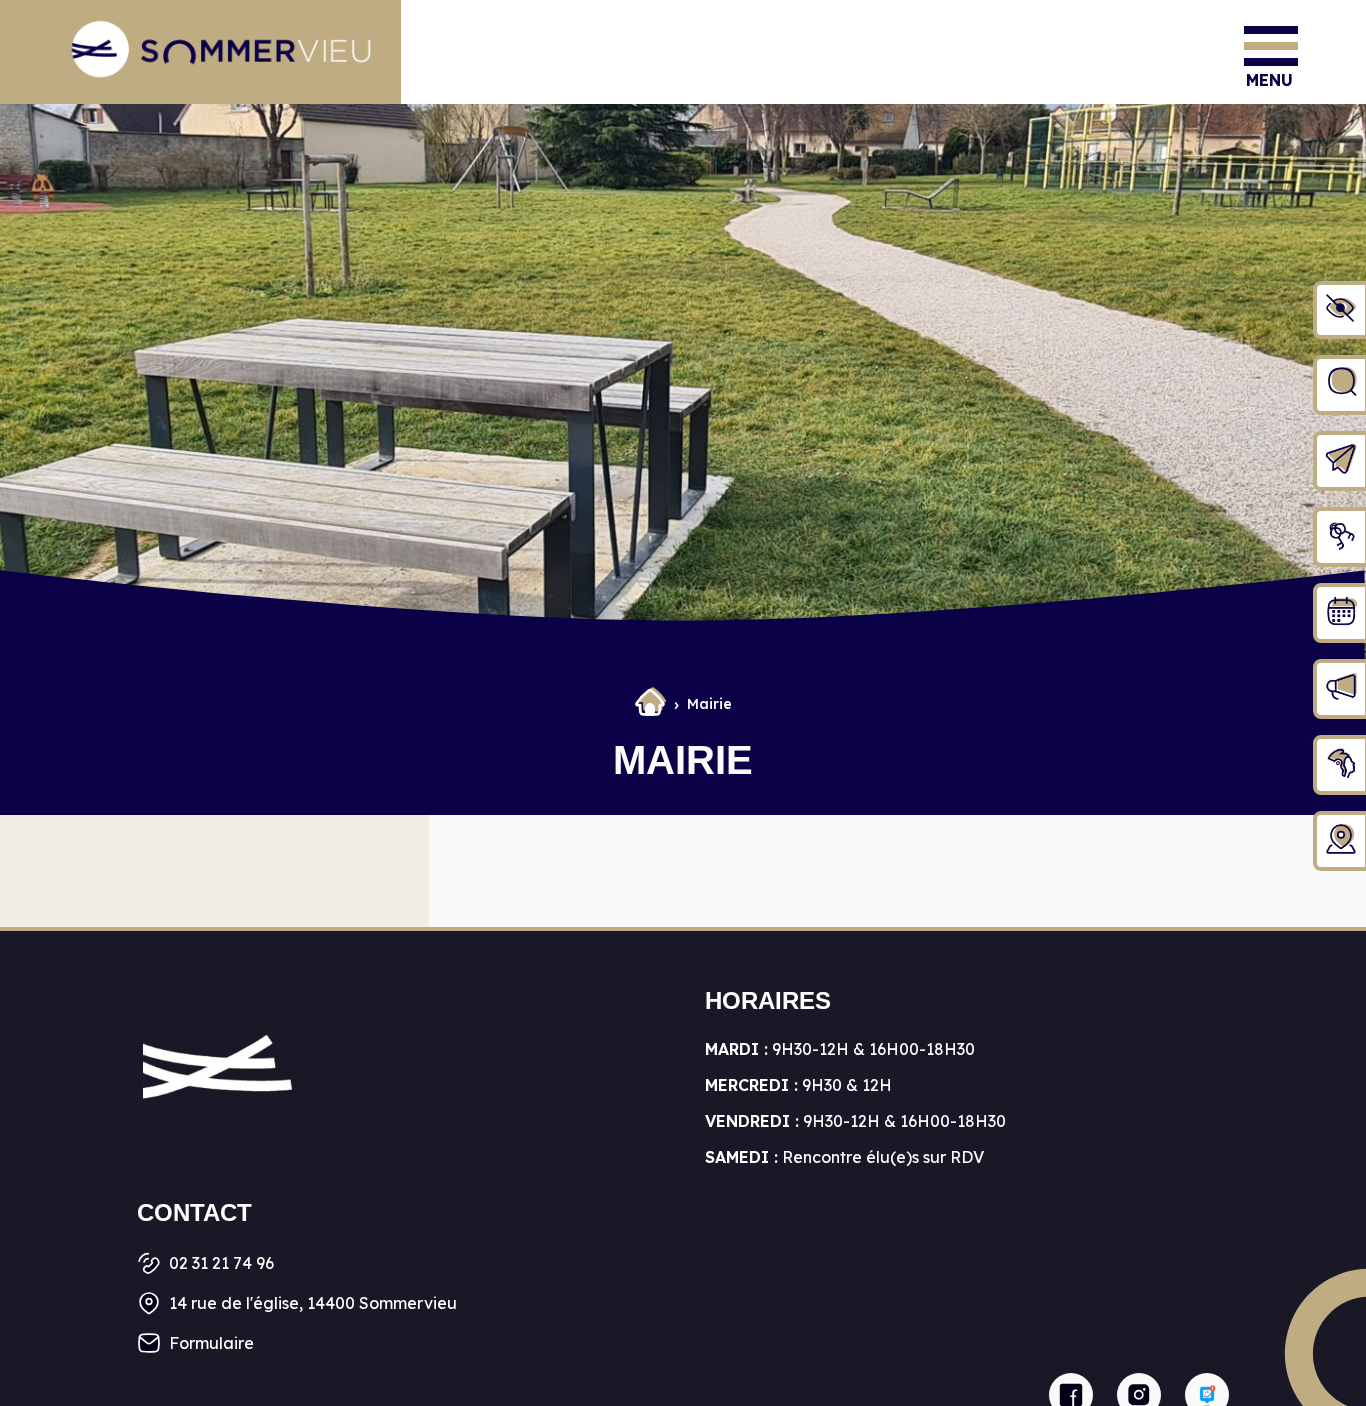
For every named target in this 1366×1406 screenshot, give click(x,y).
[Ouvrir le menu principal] (1271, 46)
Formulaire (211, 1343)
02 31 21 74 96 (221, 1263)
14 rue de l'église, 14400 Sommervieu (313, 1303)
